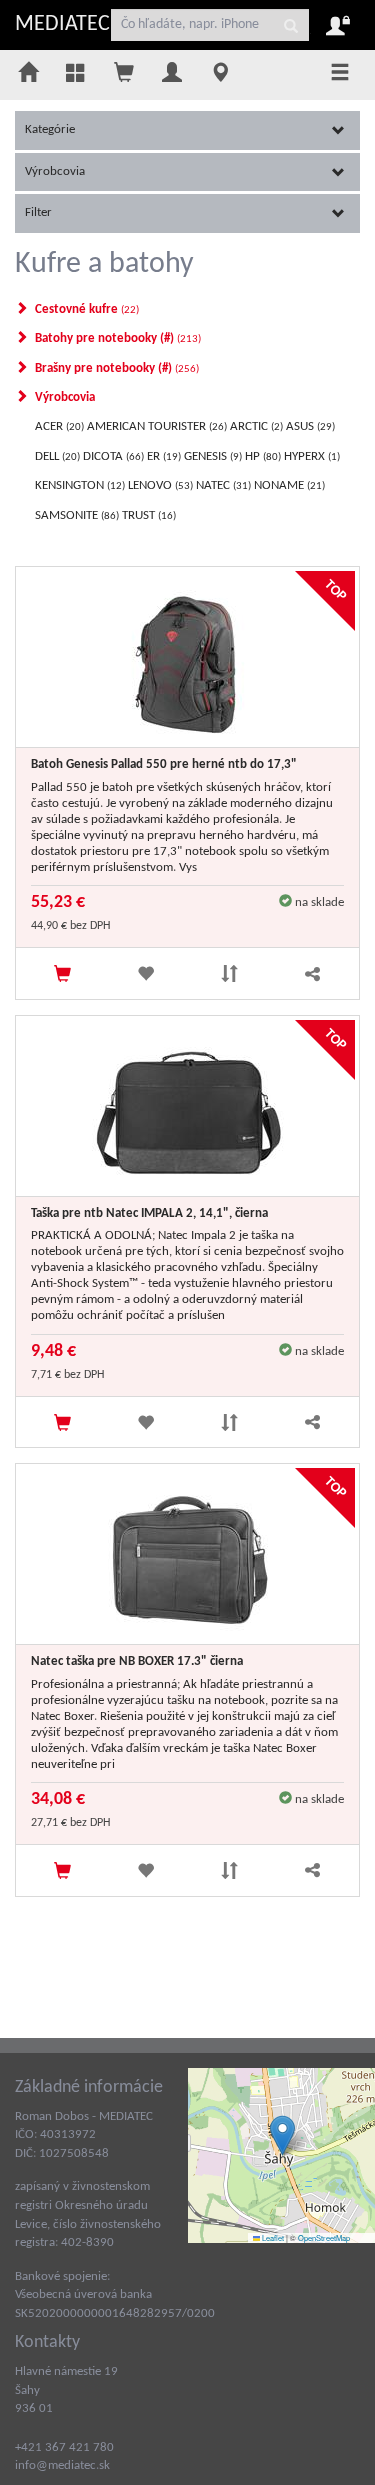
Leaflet (272, 2237)
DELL (56, 456)
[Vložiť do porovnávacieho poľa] (229, 973)
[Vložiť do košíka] (62, 973)
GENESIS (211, 456)
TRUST (147, 515)
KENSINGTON (78, 485)
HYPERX (310, 456)
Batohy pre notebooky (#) (116, 338)
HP (261, 456)
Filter (38, 212)
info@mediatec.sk (62, 2465)
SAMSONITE (75, 515)
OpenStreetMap (324, 2237)
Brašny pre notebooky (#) (115, 368)
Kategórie (50, 129)
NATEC (222, 485)
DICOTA (112, 456)
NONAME (288, 485)
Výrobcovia (55, 171)
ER (162, 456)
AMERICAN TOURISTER (155, 426)
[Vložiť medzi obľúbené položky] (145, 973)
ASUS (309, 426)
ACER (58, 426)
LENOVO (159, 485)
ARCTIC (255, 426)
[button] (282, 2135)
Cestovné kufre (85, 309)
